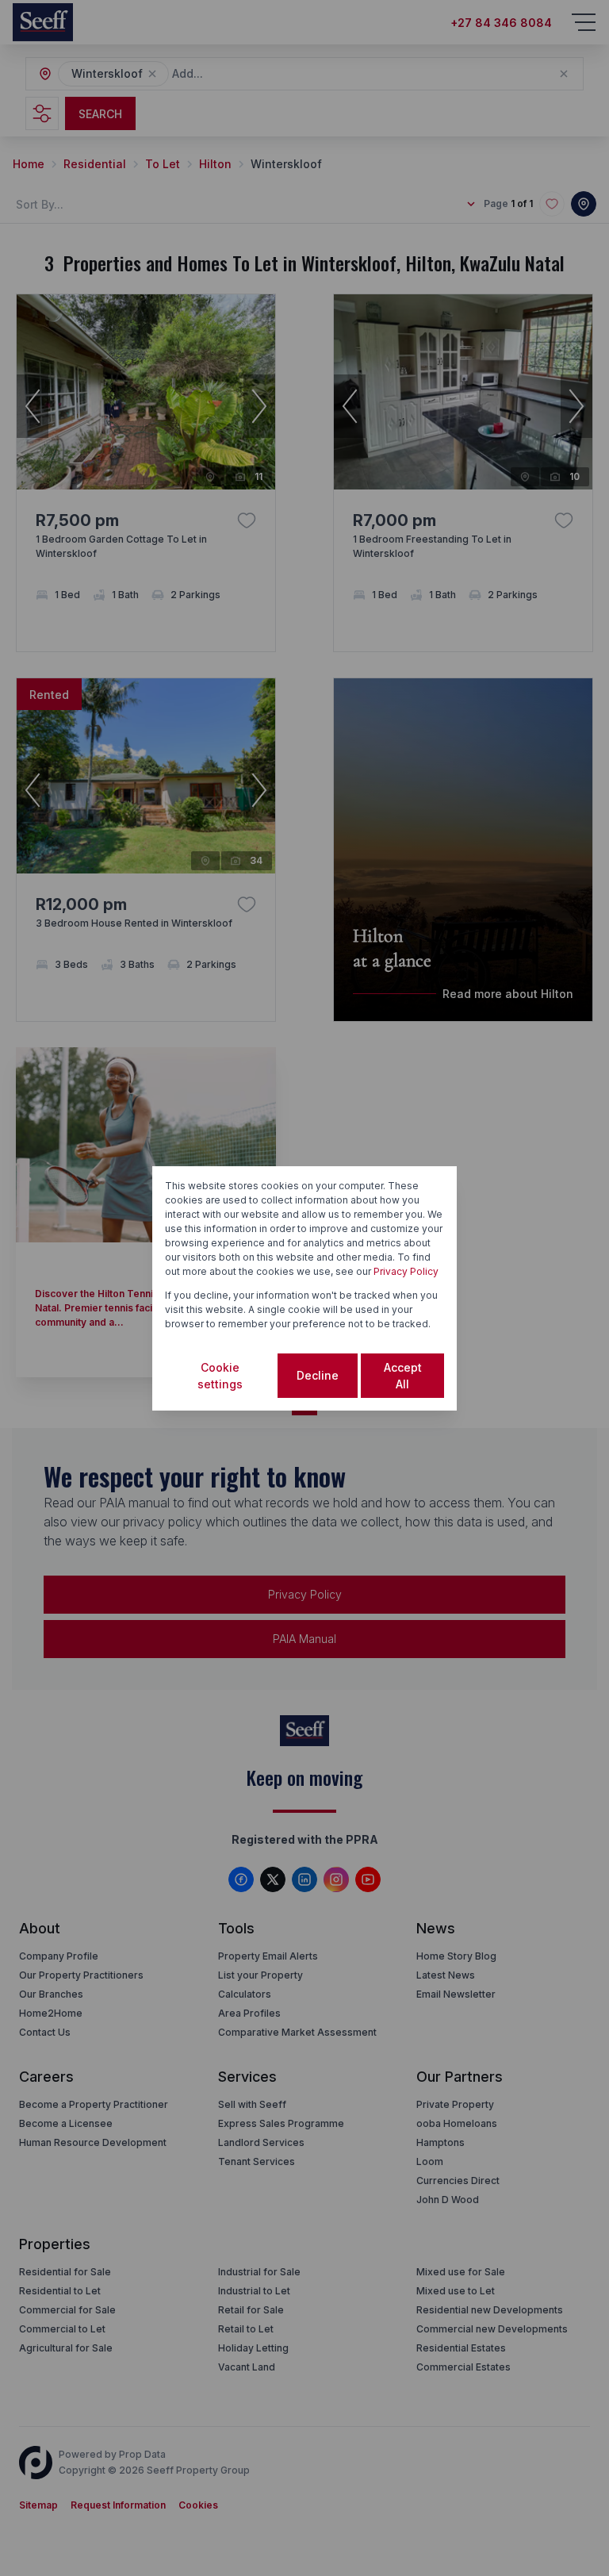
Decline (318, 1375)
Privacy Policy (406, 1271)
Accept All (403, 1376)
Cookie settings (220, 1376)
